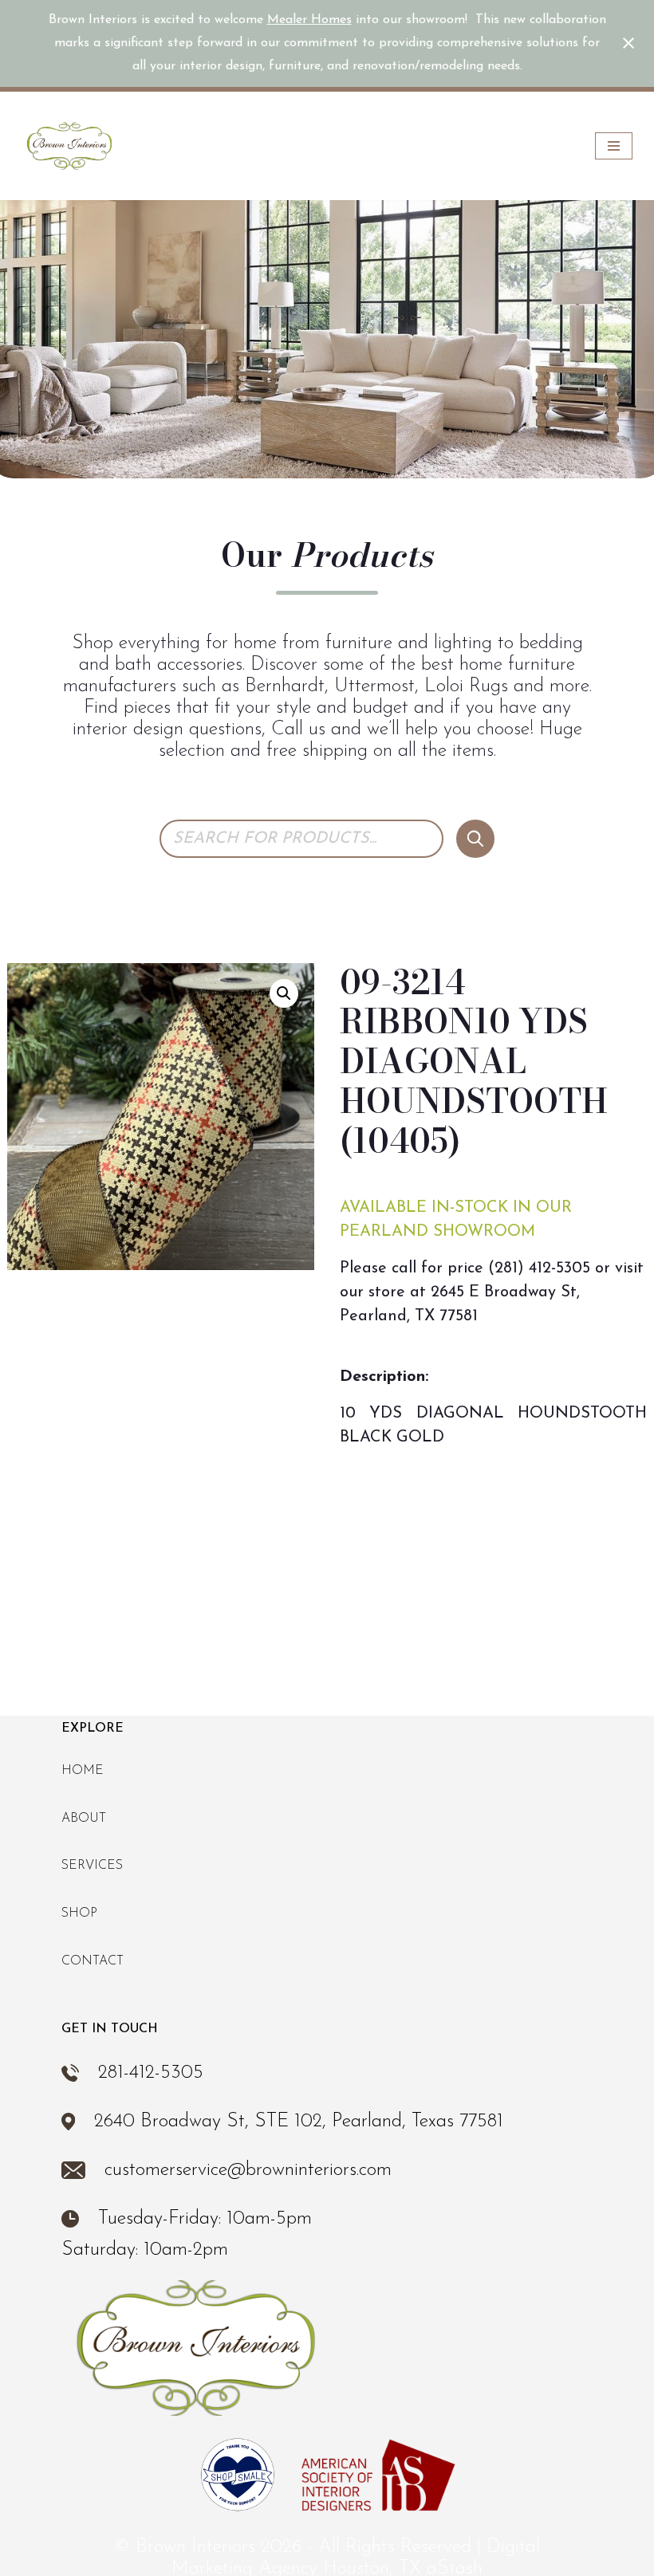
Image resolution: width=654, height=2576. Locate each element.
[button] (284, 993)
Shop (79, 1913)
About (84, 1819)
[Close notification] (628, 43)
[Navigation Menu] (614, 146)
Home (83, 1771)
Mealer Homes (309, 20)
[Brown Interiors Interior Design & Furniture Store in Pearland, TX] (69, 146)
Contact (93, 1961)
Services (92, 1866)
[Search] (475, 839)
